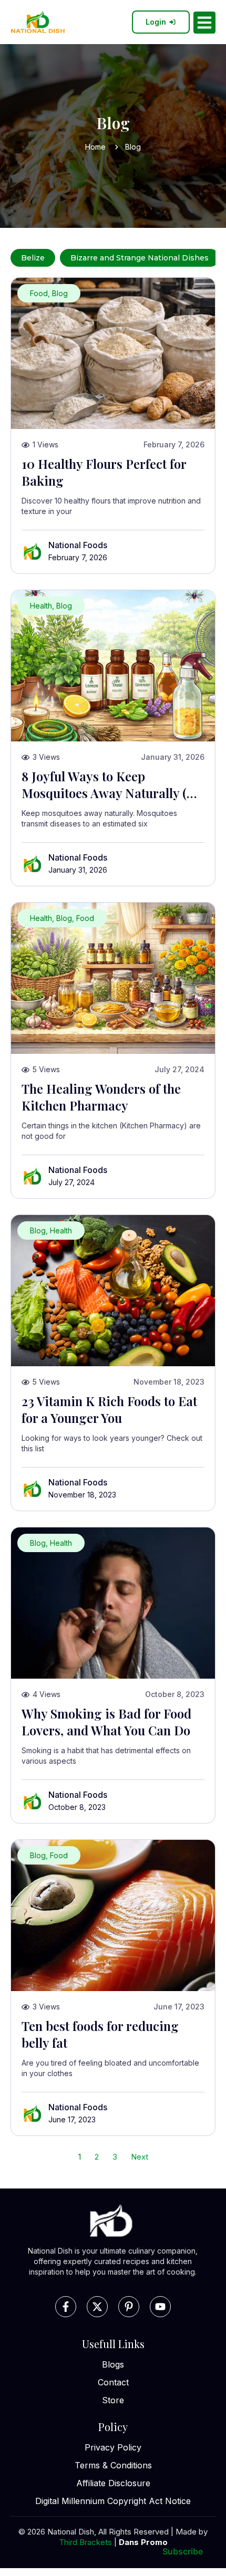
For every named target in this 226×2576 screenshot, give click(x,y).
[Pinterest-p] (129, 2307)
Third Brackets (85, 2542)
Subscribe (183, 2551)
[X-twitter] (97, 2307)
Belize (33, 258)
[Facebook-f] (66, 2307)
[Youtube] (160, 2307)
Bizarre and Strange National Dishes (140, 258)
